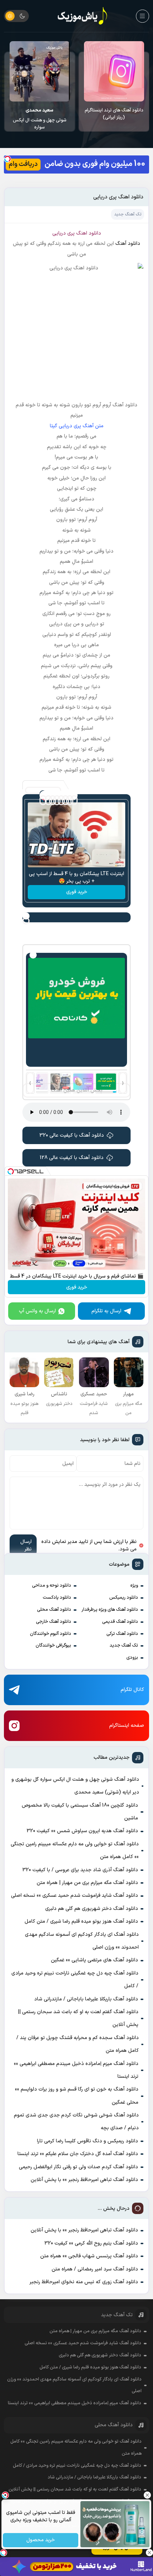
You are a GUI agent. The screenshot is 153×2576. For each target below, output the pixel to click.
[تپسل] (7, 159)
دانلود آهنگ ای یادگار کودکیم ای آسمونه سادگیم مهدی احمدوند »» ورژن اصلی (82, 1941)
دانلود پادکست (57, 1598)
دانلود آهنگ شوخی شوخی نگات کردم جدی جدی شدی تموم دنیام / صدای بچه (76, 2122)
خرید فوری (77, 892)
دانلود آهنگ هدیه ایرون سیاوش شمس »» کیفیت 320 (82, 1831)
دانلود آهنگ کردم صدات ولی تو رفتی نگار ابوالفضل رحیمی (78, 2167)
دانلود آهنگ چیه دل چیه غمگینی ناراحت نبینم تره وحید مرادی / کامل (75, 1980)
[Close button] (148, 2495)
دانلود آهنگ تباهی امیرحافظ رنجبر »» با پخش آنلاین (84, 2180)
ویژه (134, 1586)
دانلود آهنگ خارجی (54, 1622)
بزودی (132, 1658)
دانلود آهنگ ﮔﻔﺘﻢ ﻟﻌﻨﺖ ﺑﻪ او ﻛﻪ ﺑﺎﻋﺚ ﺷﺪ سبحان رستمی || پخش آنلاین (78, 2018)
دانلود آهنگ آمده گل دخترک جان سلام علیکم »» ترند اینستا (78, 2154)
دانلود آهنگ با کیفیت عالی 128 (72, 1158)
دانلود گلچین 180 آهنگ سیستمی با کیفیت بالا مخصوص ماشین (40, 114)
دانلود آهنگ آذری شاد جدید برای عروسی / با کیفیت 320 (80, 1870)
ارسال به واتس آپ (37, 1311)
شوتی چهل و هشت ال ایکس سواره (114, 119)
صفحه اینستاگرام (127, 1726)
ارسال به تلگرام (106, 1311)
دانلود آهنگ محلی (54, 1610)
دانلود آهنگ (128, 244)
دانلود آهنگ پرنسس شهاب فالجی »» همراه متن (89, 2256)
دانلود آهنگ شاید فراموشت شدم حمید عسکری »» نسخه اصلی (75, 1896)
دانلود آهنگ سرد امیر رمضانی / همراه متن (95, 2269)
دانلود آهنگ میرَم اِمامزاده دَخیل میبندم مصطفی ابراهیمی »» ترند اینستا (76, 2070)
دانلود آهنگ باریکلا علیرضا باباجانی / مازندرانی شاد (86, 1999)
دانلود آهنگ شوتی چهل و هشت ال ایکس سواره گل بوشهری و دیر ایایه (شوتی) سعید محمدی (75, 1786)
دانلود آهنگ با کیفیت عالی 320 (72, 1135)
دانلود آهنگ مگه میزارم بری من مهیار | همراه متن (87, 1883)
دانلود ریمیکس (124, 1598)
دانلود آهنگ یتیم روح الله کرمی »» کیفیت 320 (91, 2243)
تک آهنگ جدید (124, 1646)
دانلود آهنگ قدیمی (120, 1622)
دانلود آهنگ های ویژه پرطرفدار (110, 1610)
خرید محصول (41, 2540)
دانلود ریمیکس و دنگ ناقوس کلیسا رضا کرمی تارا (88, 2141)
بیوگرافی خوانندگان (53, 1646)
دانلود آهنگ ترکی (122, 1634)
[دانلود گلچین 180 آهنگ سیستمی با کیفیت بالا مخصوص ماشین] (39, 71)
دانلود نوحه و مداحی (52, 1586)
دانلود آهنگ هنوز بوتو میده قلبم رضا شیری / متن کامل (81, 1921)
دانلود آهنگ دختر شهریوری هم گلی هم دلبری (92, 1909)
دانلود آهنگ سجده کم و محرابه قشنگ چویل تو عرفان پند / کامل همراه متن (78, 2044)
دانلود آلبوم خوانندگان (51, 1634)
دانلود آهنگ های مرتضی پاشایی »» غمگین (94, 1960)
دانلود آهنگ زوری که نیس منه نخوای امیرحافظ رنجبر (84, 2282)
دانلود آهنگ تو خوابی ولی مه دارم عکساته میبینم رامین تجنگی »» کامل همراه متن (75, 1850)
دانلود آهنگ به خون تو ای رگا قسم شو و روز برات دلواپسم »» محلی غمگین (77, 2096)
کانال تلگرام (132, 1690)
